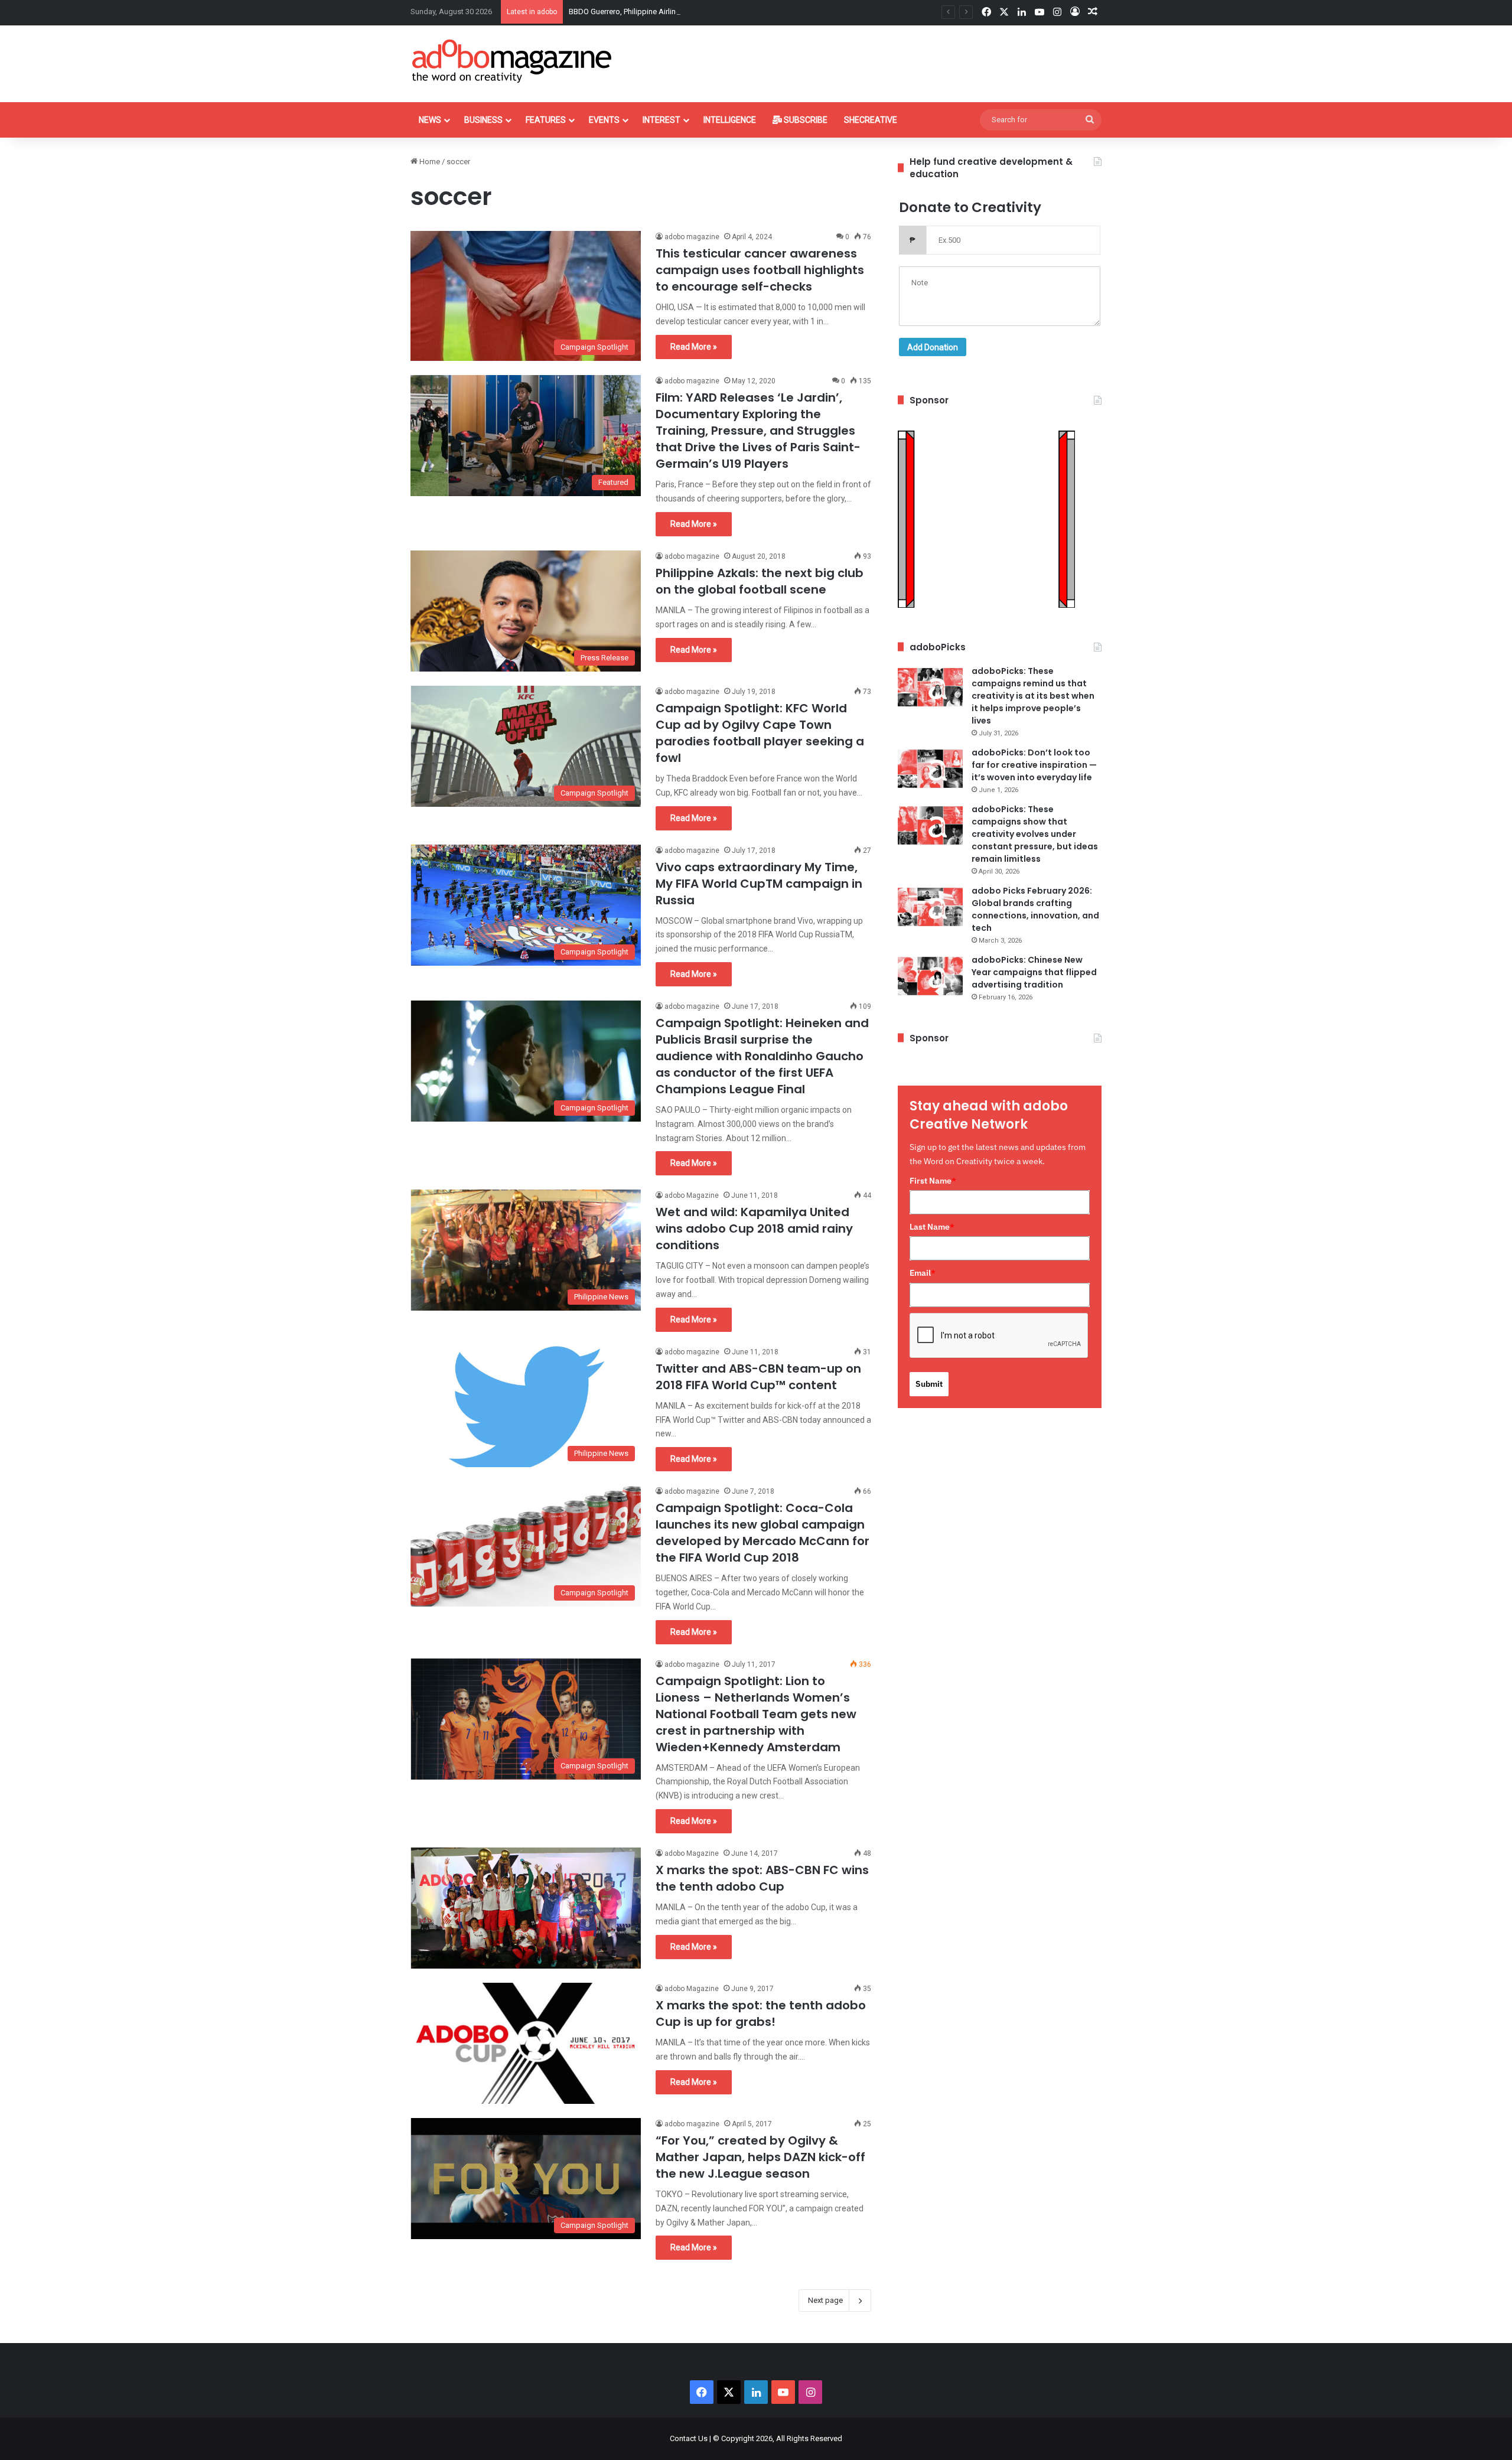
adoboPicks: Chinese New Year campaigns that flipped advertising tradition (1034, 972)
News (430, 120)
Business (483, 120)
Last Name (932, 1227)
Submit (929, 1384)
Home (429, 162)
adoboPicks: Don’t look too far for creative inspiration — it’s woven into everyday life (1034, 765)
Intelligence (730, 120)
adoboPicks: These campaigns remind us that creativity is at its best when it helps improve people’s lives (1033, 696)
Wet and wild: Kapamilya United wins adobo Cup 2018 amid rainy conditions (754, 1229)
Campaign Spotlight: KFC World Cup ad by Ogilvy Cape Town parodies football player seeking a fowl (760, 733)
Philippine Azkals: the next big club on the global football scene (760, 581)
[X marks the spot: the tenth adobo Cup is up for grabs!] (526, 2043)
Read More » (694, 347)
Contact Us (689, 2438)
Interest (661, 120)
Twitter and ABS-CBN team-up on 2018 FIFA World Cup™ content (758, 1377)
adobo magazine (692, 237)
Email (923, 1273)
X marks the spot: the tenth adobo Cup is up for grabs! (761, 2013)
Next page (825, 2300)
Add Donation (933, 347)
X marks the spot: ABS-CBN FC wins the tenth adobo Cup (762, 1878)
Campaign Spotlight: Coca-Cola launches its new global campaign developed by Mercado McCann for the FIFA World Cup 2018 (762, 1533)
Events (604, 120)
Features (546, 120)
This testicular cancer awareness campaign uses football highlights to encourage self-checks (760, 270)
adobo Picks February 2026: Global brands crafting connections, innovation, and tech (1035, 909)
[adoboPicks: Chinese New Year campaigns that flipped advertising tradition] (930, 976)
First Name (933, 1181)
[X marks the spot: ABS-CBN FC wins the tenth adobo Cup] (526, 1908)
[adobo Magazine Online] (512, 61)
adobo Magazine (692, 1195)
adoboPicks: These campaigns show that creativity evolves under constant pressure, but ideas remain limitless (1035, 834)
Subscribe (805, 120)
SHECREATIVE (871, 120)
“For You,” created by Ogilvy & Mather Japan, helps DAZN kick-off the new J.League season (760, 2157)
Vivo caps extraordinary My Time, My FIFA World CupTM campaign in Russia (759, 884)
